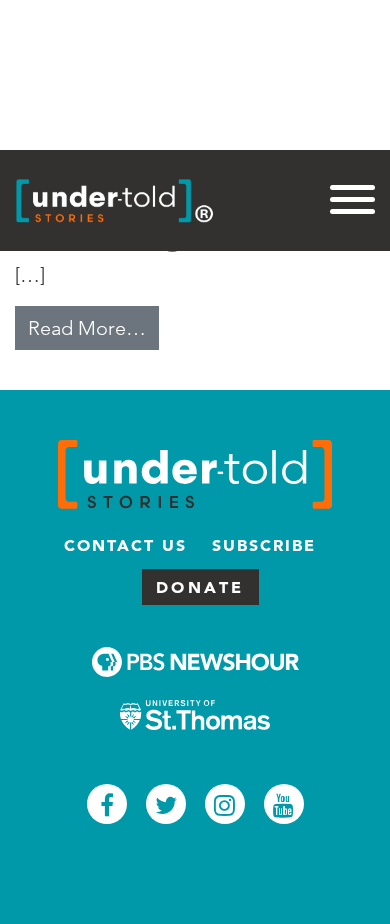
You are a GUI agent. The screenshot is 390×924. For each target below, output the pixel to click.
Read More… (93, 327)
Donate (200, 587)
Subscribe (264, 545)
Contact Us (125, 545)
